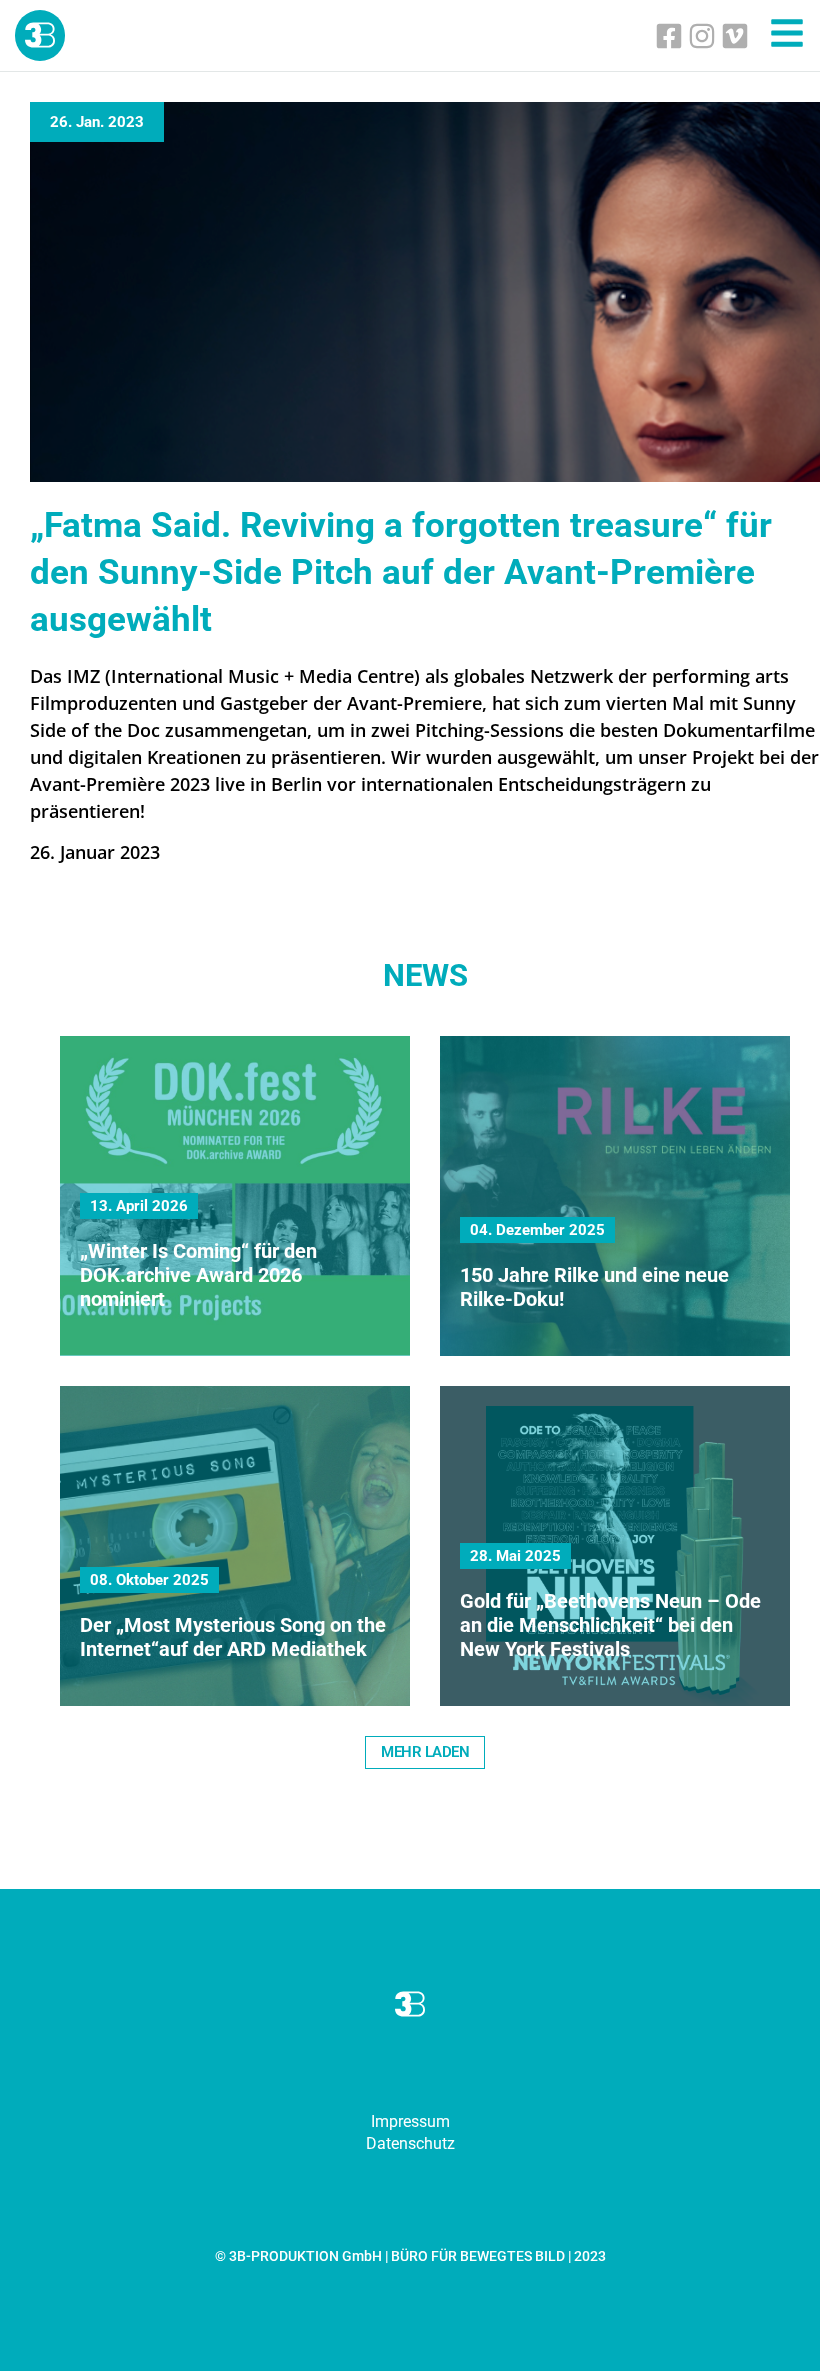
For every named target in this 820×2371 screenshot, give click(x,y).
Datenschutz (410, 2143)
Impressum (410, 2121)
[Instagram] (702, 36)
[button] (425, 1752)
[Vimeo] (735, 36)
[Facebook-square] (669, 36)
